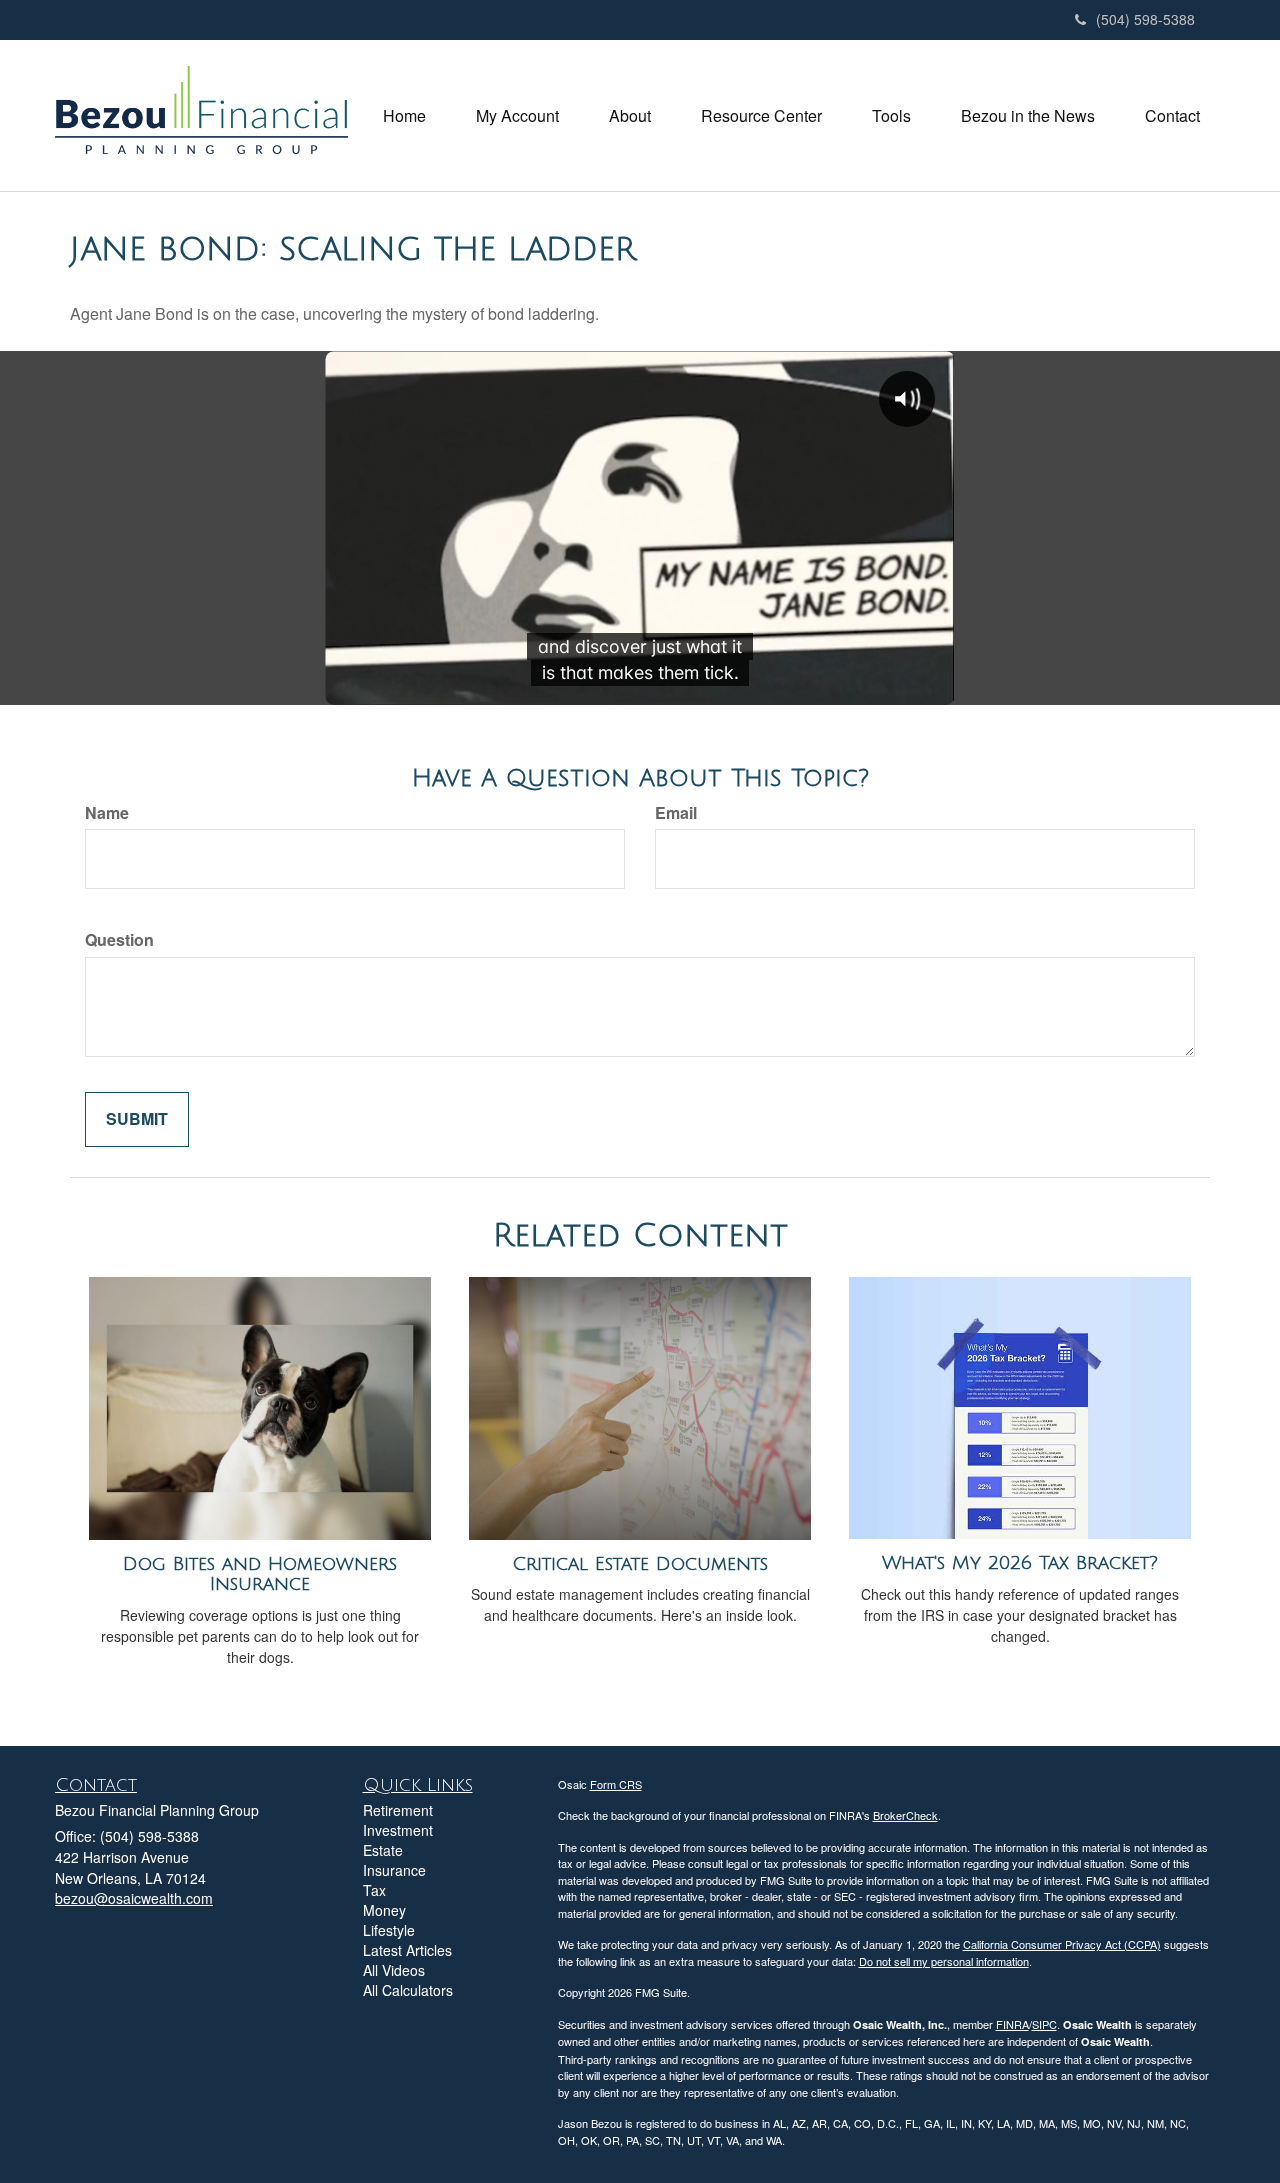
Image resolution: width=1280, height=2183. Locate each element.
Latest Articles (407, 1950)
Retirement (398, 1810)
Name (107, 813)
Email (676, 813)
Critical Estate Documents (640, 1564)
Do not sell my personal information (944, 1961)
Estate (383, 1850)
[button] (517, 116)
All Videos (394, 1970)
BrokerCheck (905, 1815)
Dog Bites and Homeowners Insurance (260, 1574)
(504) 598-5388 (1145, 19)
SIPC (1044, 2024)
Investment (398, 1830)
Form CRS (616, 1784)
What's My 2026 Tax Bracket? (1020, 1563)
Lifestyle (389, 1930)
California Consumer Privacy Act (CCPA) (1062, 1944)
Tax (374, 1890)
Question (119, 940)
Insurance (394, 1870)
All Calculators (408, 1990)
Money (384, 1910)
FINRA (1012, 2024)
